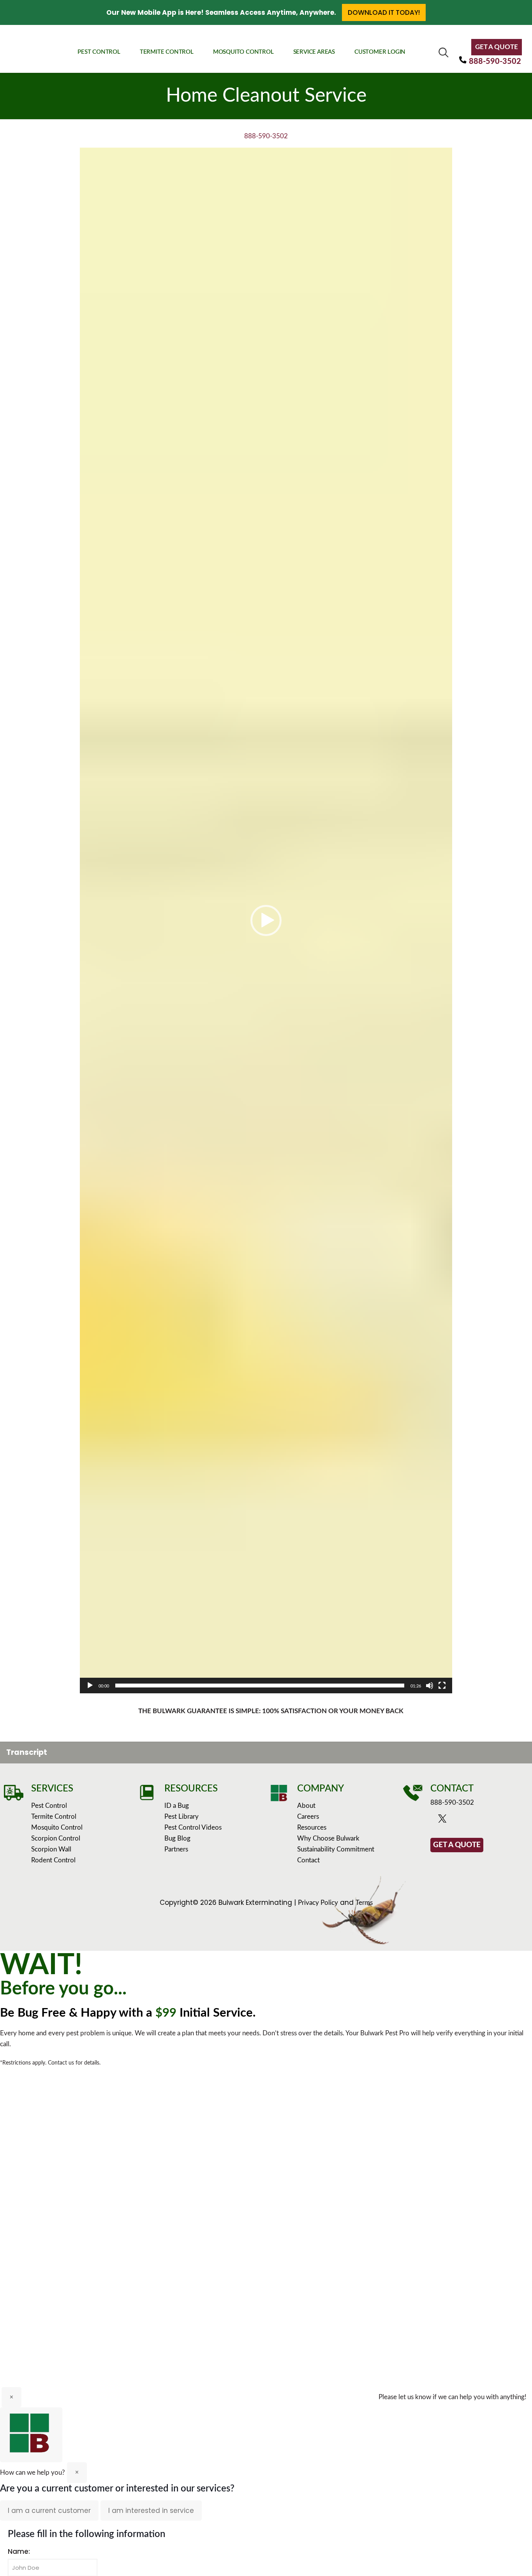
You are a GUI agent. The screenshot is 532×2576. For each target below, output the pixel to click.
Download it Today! (384, 12)
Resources (312, 1828)
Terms (364, 1903)
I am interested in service (151, 2511)
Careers (308, 1817)
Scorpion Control (56, 1838)
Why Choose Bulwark (328, 1838)
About (306, 1806)
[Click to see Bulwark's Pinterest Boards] (477, 1820)
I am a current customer (49, 2511)
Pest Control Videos (193, 1828)
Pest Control (49, 1806)
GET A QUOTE (497, 47)
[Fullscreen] (442, 1686)
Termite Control (54, 1817)
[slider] (260, 1686)
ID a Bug (177, 1806)
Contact (308, 1860)
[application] (266, 920)
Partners (176, 1849)
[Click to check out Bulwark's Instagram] (467, 1820)
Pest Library (181, 1817)
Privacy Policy (318, 1903)
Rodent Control (53, 1860)
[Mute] (430, 1686)
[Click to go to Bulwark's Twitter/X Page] (444, 1820)
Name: (19, 2551)
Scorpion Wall (51, 1849)
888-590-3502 (495, 62)
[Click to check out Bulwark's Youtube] (455, 1820)
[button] (266, 920)
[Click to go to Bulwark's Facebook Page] (434, 1820)
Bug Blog (177, 1838)
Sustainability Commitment (336, 1849)
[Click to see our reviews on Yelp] (487, 1820)
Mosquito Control (57, 1828)
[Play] (90, 1686)
